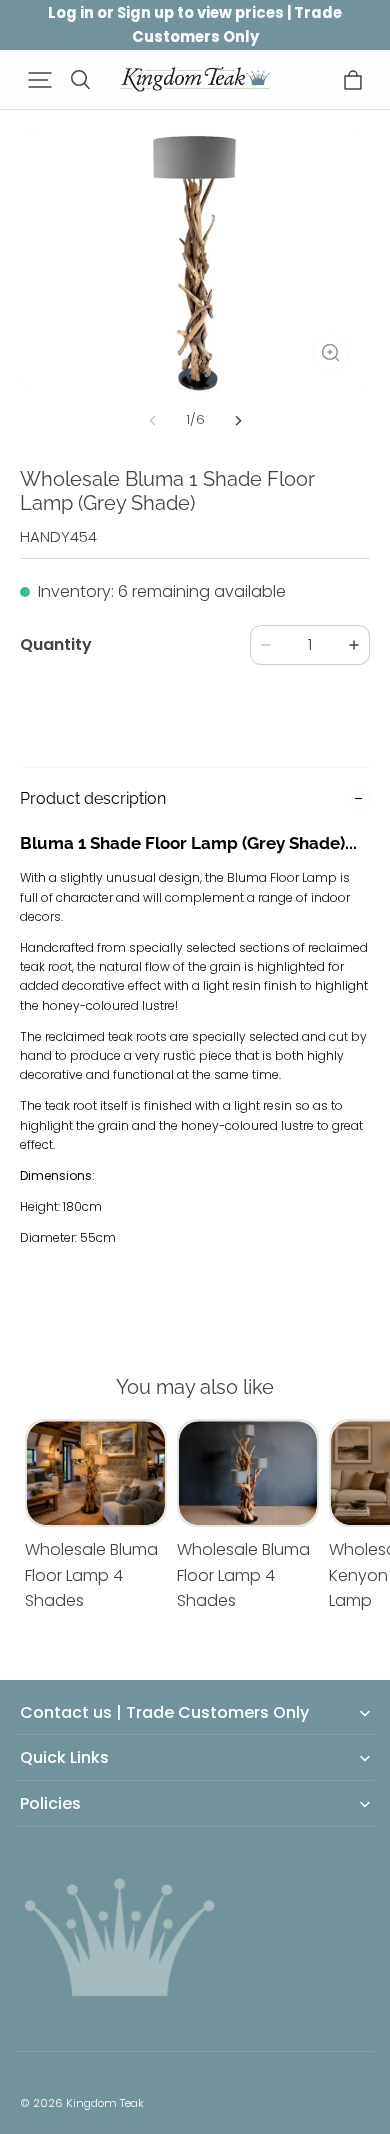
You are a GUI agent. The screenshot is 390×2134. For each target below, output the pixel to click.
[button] (40, 80)
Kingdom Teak (105, 2103)
